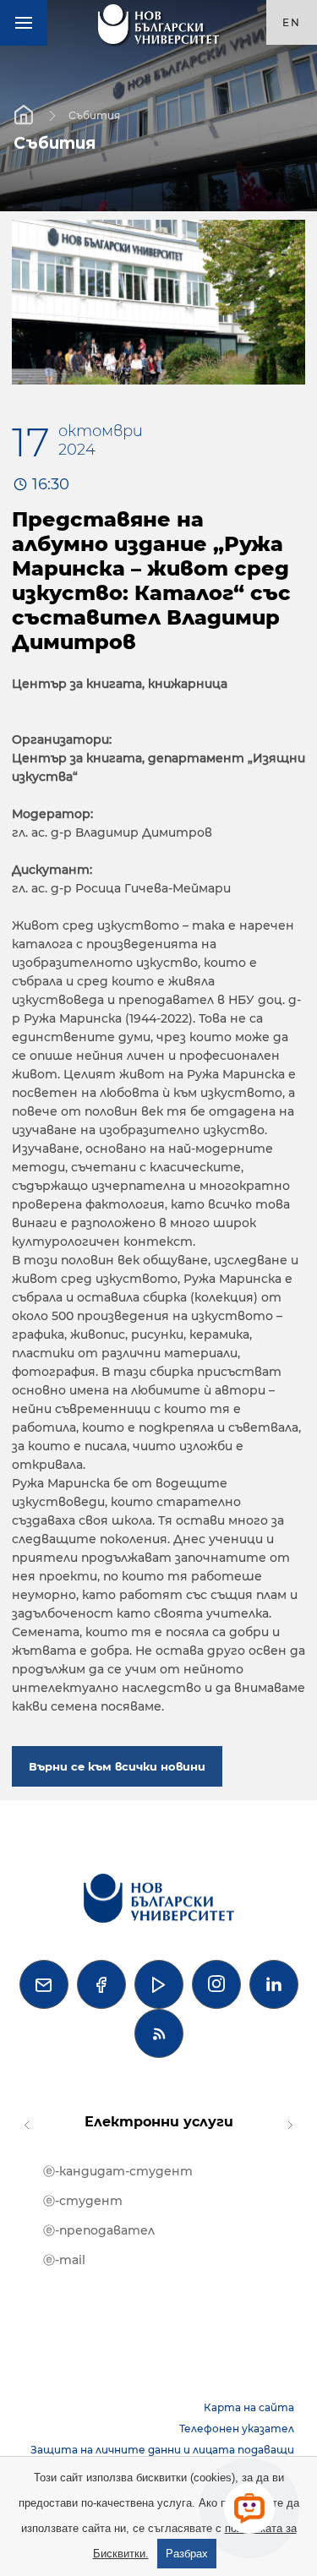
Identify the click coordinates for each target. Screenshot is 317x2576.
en (292, 22)
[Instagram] (216, 1984)
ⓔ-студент (83, 2201)
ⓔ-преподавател (99, 2230)
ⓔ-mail (64, 2260)
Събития (94, 115)
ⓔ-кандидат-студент (118, 2171)
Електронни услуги (159, 2122)
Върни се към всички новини (117, 1766)
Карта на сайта (249, 2407)
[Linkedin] (274, 1984)
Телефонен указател (237, 2429)
